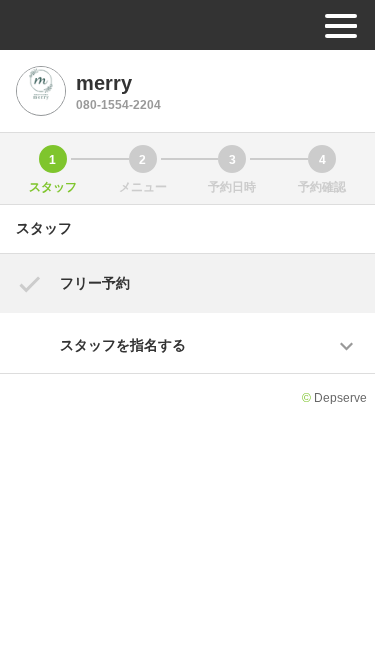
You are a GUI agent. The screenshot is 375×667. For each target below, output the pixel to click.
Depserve (340, 398)
